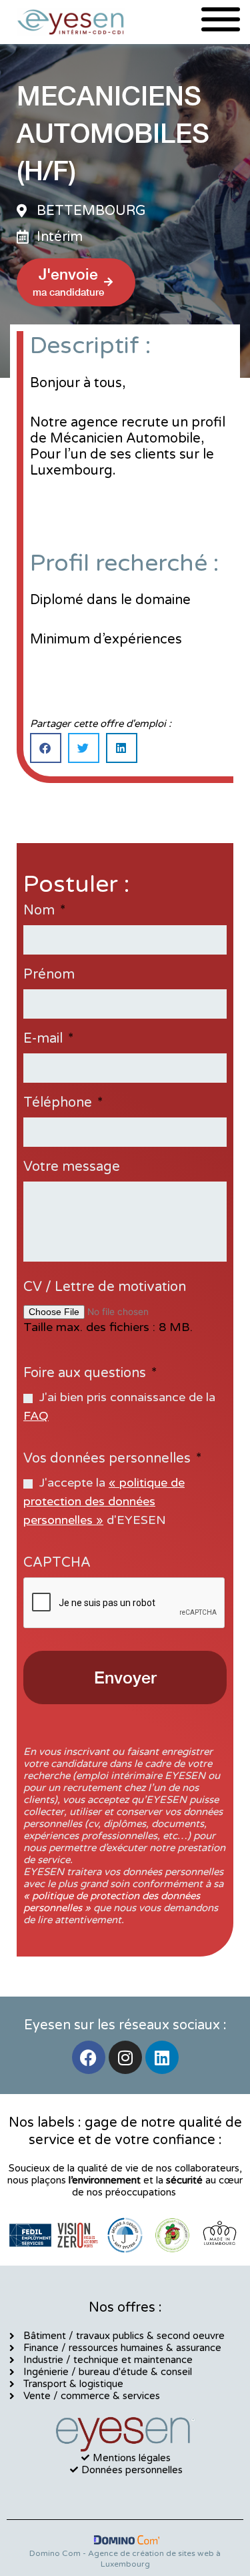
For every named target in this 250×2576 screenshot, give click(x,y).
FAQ (36, 1416)
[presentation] (125, 1603)
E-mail (48, 1039)
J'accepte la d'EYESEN (104, 1501)
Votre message (72, 1167)
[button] (46, 748)
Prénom (49, 975)
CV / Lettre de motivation (105, 1287)
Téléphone (63, 1103)
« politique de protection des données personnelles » (104, 1501)
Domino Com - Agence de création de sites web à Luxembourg (125, 2559)
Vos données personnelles (112, 1459)
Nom (44, 911)
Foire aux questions (90, 1373)
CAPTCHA (57, 1563)
